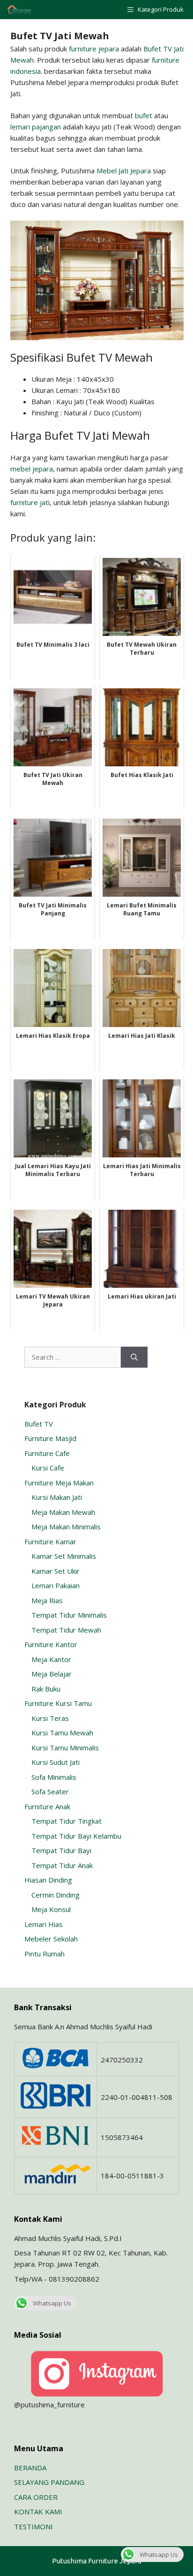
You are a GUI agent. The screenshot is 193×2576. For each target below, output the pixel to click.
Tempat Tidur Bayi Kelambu (76, 1836)
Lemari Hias (44, 1924)
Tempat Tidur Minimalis (69, 1615)
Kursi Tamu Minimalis (65, 1748)
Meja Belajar (52, 1674)
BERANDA (30, 2468)
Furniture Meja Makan (59, 1483)
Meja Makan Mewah (63, 1512)
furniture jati (30, 502)
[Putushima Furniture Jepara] (20, 10)
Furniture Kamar (50, 1541)
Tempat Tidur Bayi (61, 1850)
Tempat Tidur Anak (62, 1865)
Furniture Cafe (47, 1453)
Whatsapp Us (52, 2303)
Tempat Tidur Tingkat (67, 1821)
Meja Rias (47, 1600)
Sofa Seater (50, 1791)
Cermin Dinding (56, 1895)
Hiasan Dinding (48, 1880)
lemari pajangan (36, 127)
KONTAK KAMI (38, 2512)
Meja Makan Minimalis (66, 1527)
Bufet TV (39, 1424)
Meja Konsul (51, 1909)
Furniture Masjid (50, 1438)
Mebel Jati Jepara (124, 171)
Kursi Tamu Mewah (62, 1733)
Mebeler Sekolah (51, 1939)
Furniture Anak (47, 1806)
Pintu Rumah (45, 1954)
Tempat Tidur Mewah (66, 1630)
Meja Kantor (51, 1659)
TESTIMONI (33, 2526)
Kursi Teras (50, 1718)
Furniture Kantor (51, 1644)
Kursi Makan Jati (57, 1497)
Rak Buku (46, 1689)
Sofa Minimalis (54, 1777)
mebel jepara (32, 469)
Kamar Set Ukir (56, 1571)
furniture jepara (94, 49)
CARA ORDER (36, 2497)
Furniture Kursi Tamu (58, 1703)
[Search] (134, 1357)
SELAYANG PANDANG (49, 2482)
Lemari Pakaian (56, 1585)
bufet (144, 115)
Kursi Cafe (48, 1468)
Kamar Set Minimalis (64, 1556)
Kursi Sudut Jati (56, 1762)
